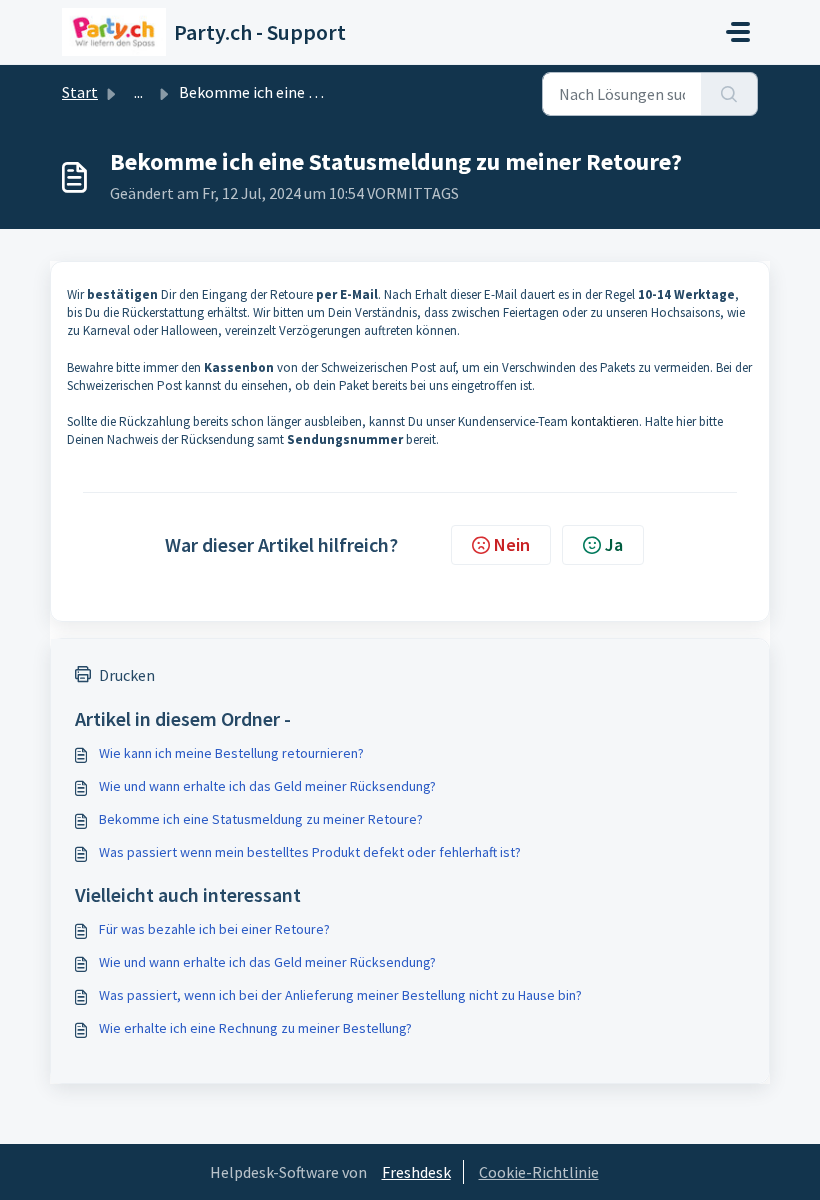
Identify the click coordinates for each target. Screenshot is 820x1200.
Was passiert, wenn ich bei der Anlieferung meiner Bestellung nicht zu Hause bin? (340, 995)
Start (80, 92)
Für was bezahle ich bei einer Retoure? (214, 929)
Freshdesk (416, 1172)
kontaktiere (601, 421)
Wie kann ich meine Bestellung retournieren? (231, 753)
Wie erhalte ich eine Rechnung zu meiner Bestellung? (255, 1028)
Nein (512, 544)
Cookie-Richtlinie (539, 1172)
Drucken (127, 675)
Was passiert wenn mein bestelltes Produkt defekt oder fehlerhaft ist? (310, 852)
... (138, 92)
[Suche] (729, 94)
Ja (614, 544)
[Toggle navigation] (738, 32)
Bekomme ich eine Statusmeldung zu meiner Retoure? (261, 819)
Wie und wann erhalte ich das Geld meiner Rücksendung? (267, 786)
